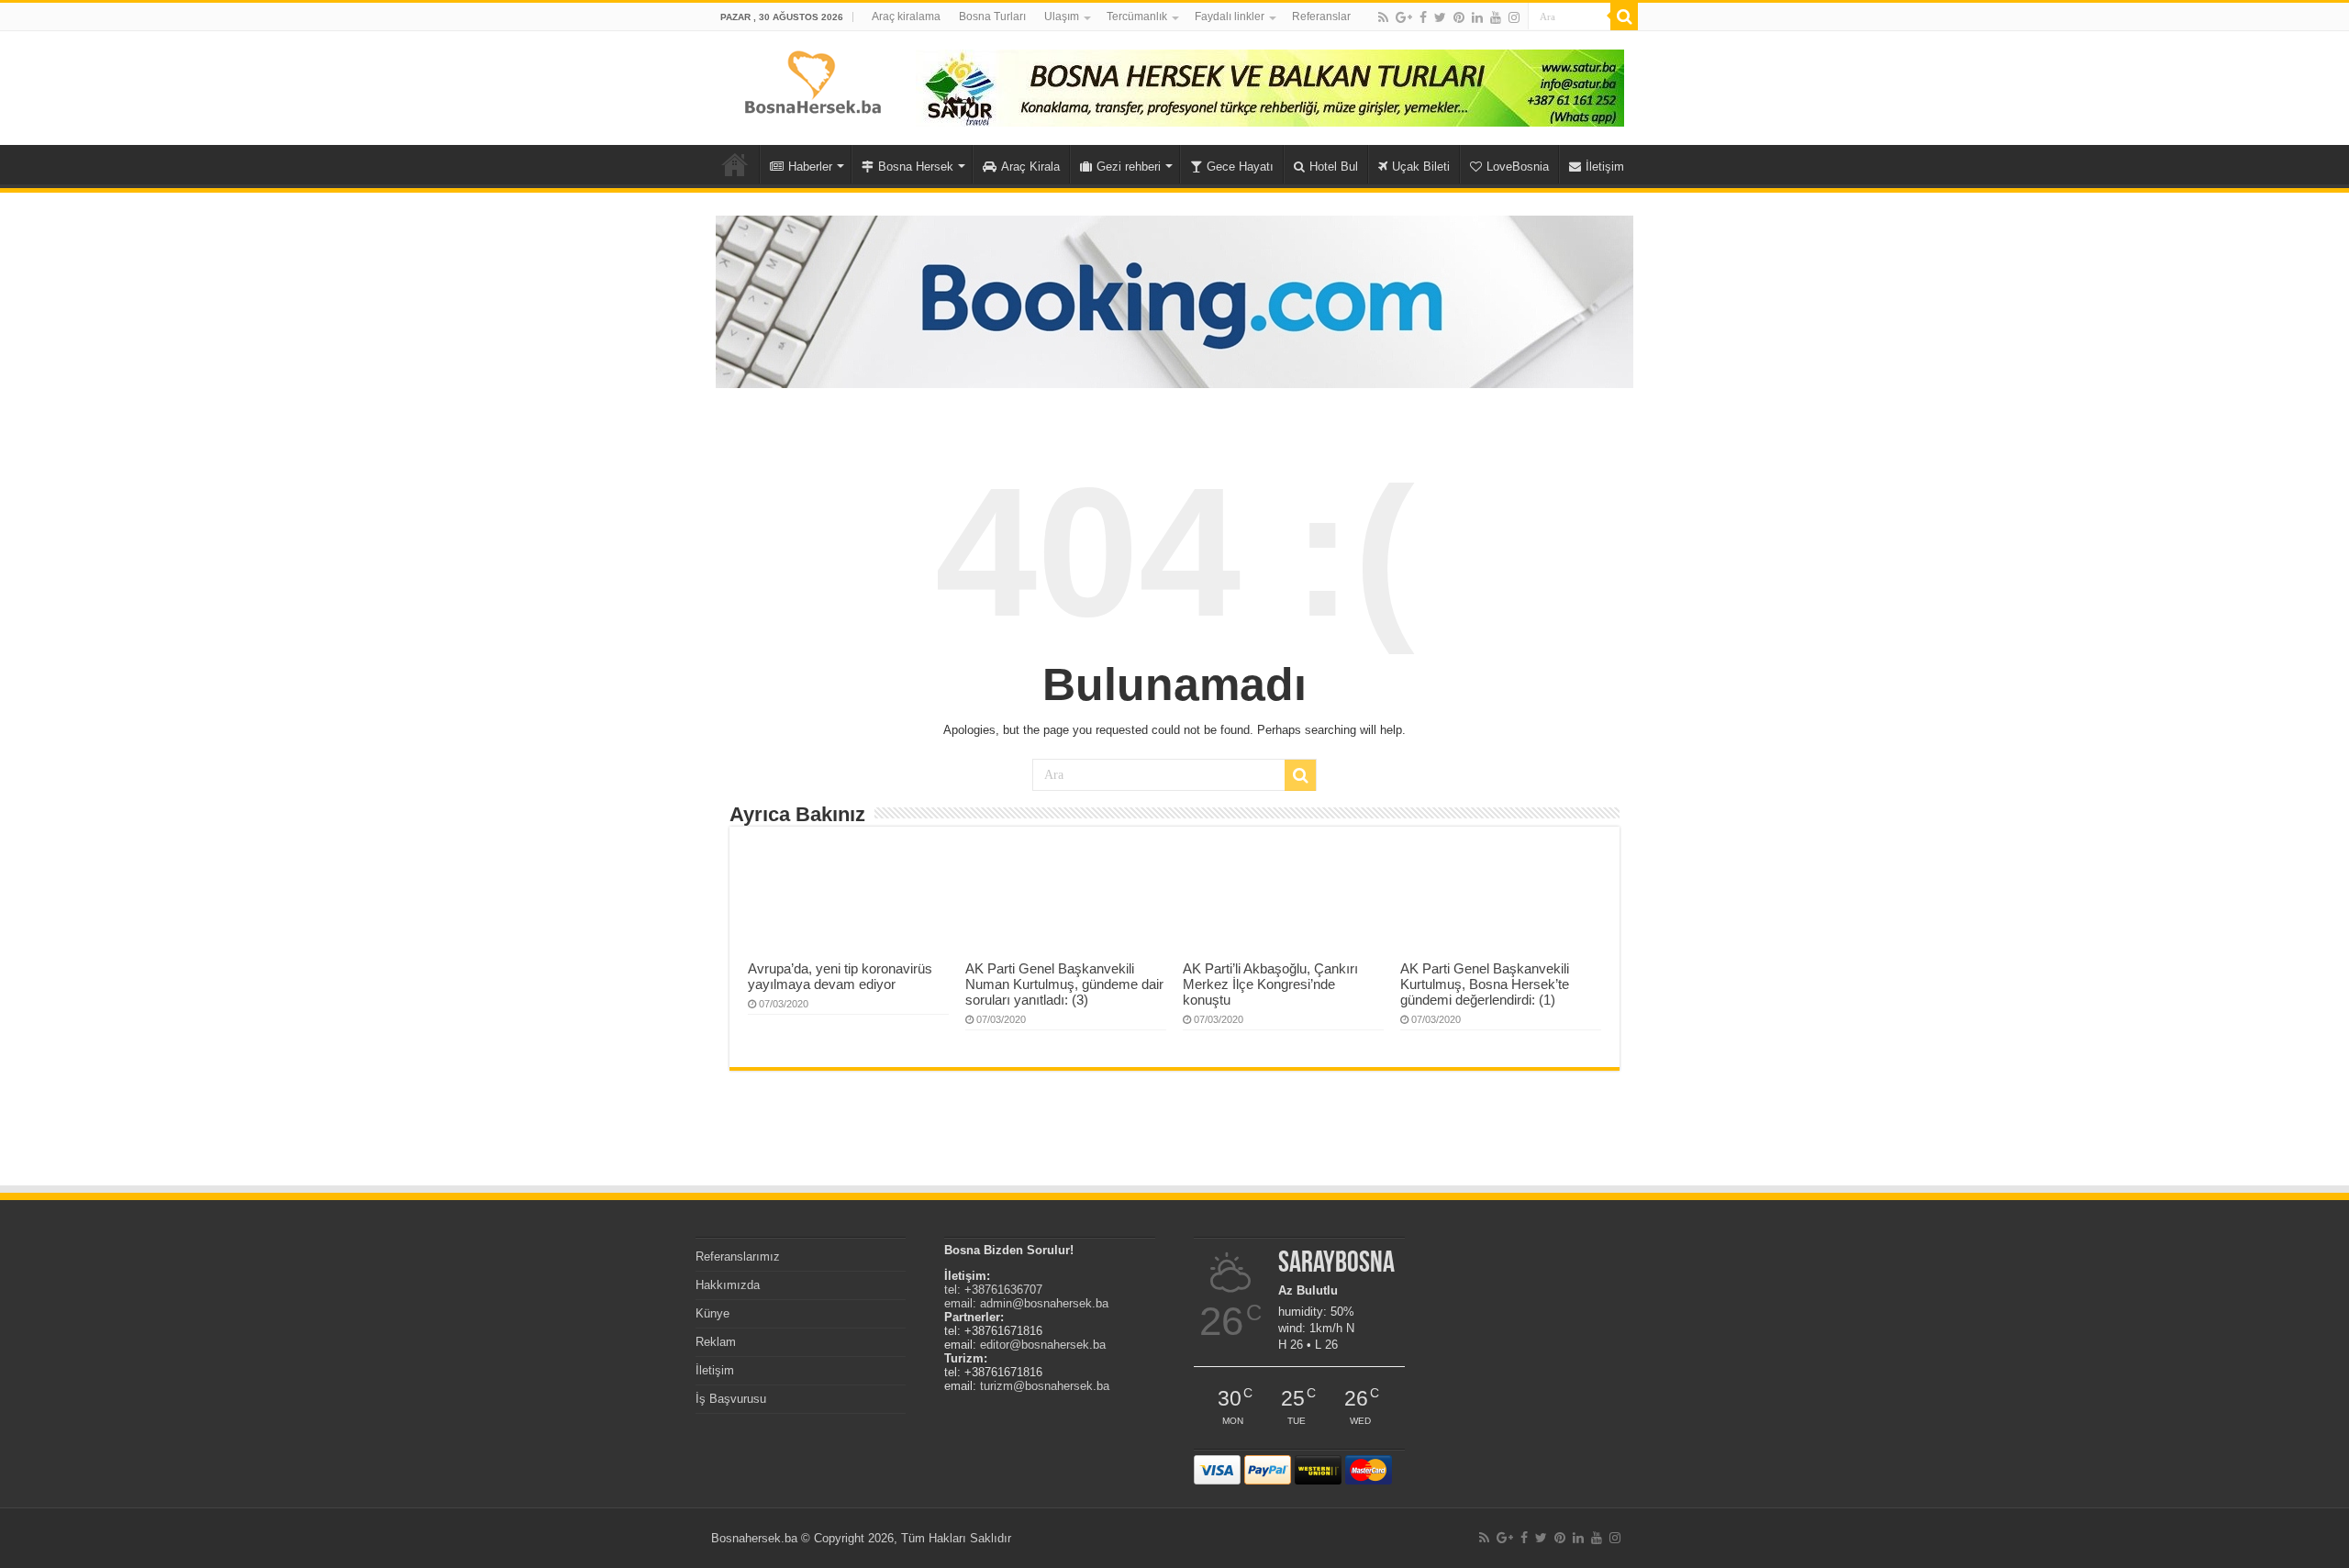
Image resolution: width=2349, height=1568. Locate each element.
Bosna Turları (992, 17)
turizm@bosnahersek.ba (1045, 1386)
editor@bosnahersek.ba (1043, 1345)
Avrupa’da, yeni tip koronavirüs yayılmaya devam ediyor (840, 976)
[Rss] (1383, 17)
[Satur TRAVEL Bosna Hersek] (1270, 87)
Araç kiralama (906, 17)
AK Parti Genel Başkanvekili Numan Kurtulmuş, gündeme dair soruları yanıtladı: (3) (1064, 984)
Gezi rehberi (1129, 167)
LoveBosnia (1518, 167)
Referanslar (1321, 17)
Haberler (810, 167)
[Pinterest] (1459, 17)
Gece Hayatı (1240, 167)
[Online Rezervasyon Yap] (1174, 300)
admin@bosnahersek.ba (1044, 1303)
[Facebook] (1423, 17)
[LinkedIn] (1477, 17)
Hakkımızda (728, 1285)
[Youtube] (1496, 17)
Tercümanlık (1137, 17)
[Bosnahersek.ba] (812, 81)
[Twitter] (1440, 17)
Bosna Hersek (916, 167)
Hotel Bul (1334, 167)
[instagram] (1514, 17)
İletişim (1605, 167)
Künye (712, 1313)
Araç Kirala (1030, 167)
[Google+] (1404, 17)
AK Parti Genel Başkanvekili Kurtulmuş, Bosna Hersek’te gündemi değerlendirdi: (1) (1485, 984)
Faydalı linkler (1230, 17)
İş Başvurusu (731, 1399)
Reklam (716, 1342)
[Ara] (1624, 17)
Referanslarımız (738, 1257)
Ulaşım (1062, 17)
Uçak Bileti (1421, 167)
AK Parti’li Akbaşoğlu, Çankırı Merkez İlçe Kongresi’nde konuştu (1270, 984)
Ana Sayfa (735, 164)
